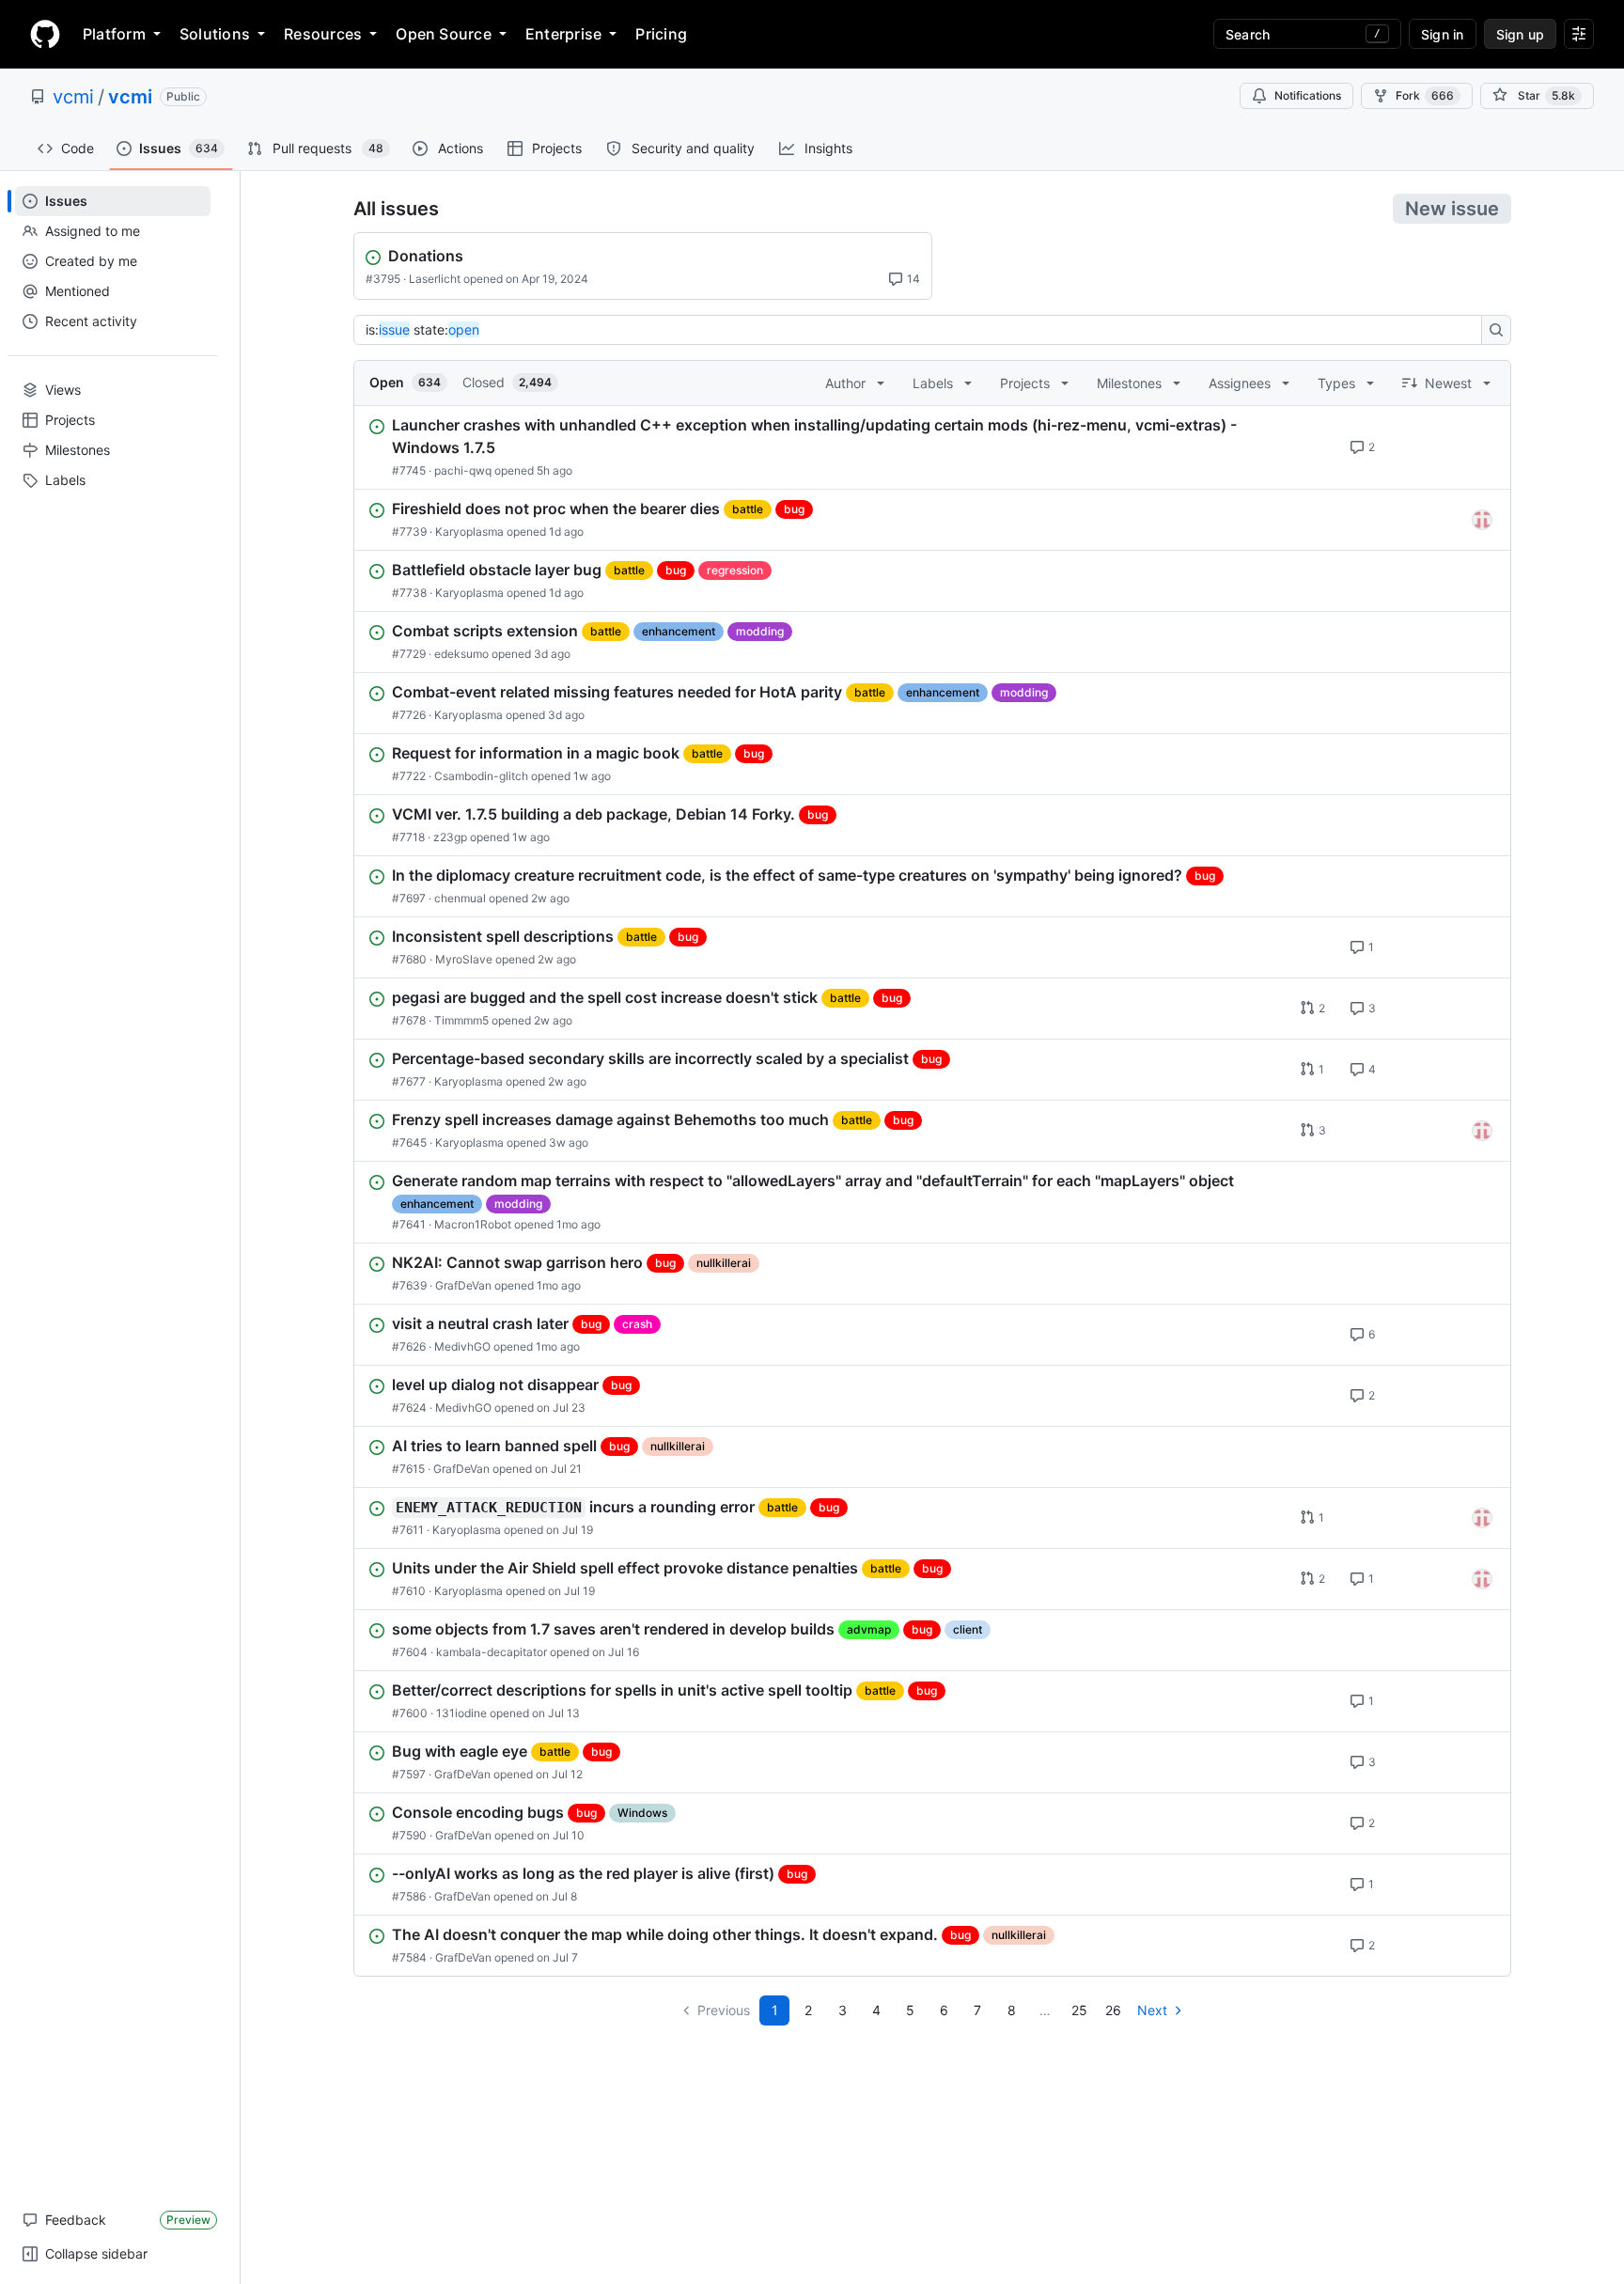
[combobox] (923, 330)
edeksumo (461, 654)
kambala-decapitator (492, 1652)
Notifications (1308, 95)
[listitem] (932, 447)
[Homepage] (45, 34)
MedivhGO (462, 1346)
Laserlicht (435, 279)
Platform (114, 34)
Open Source (444, 34)
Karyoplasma (469, 532)
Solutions (215, 34)
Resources (323, 34)
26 (1113, 2010)
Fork (1425, 95)
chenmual (460, 898)
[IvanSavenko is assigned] (1482, 520)
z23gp (450, 837)
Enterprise (563, 34)
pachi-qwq (463, 470)
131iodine (461, 1713)
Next (1152, 2010)
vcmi (73, 97)
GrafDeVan (463, 1285)
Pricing (661, 34)
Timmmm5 (461, 1020)
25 (1079, 2010)
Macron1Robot (473, 1224)
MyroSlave (464, 959)
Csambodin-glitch (481, 776)
